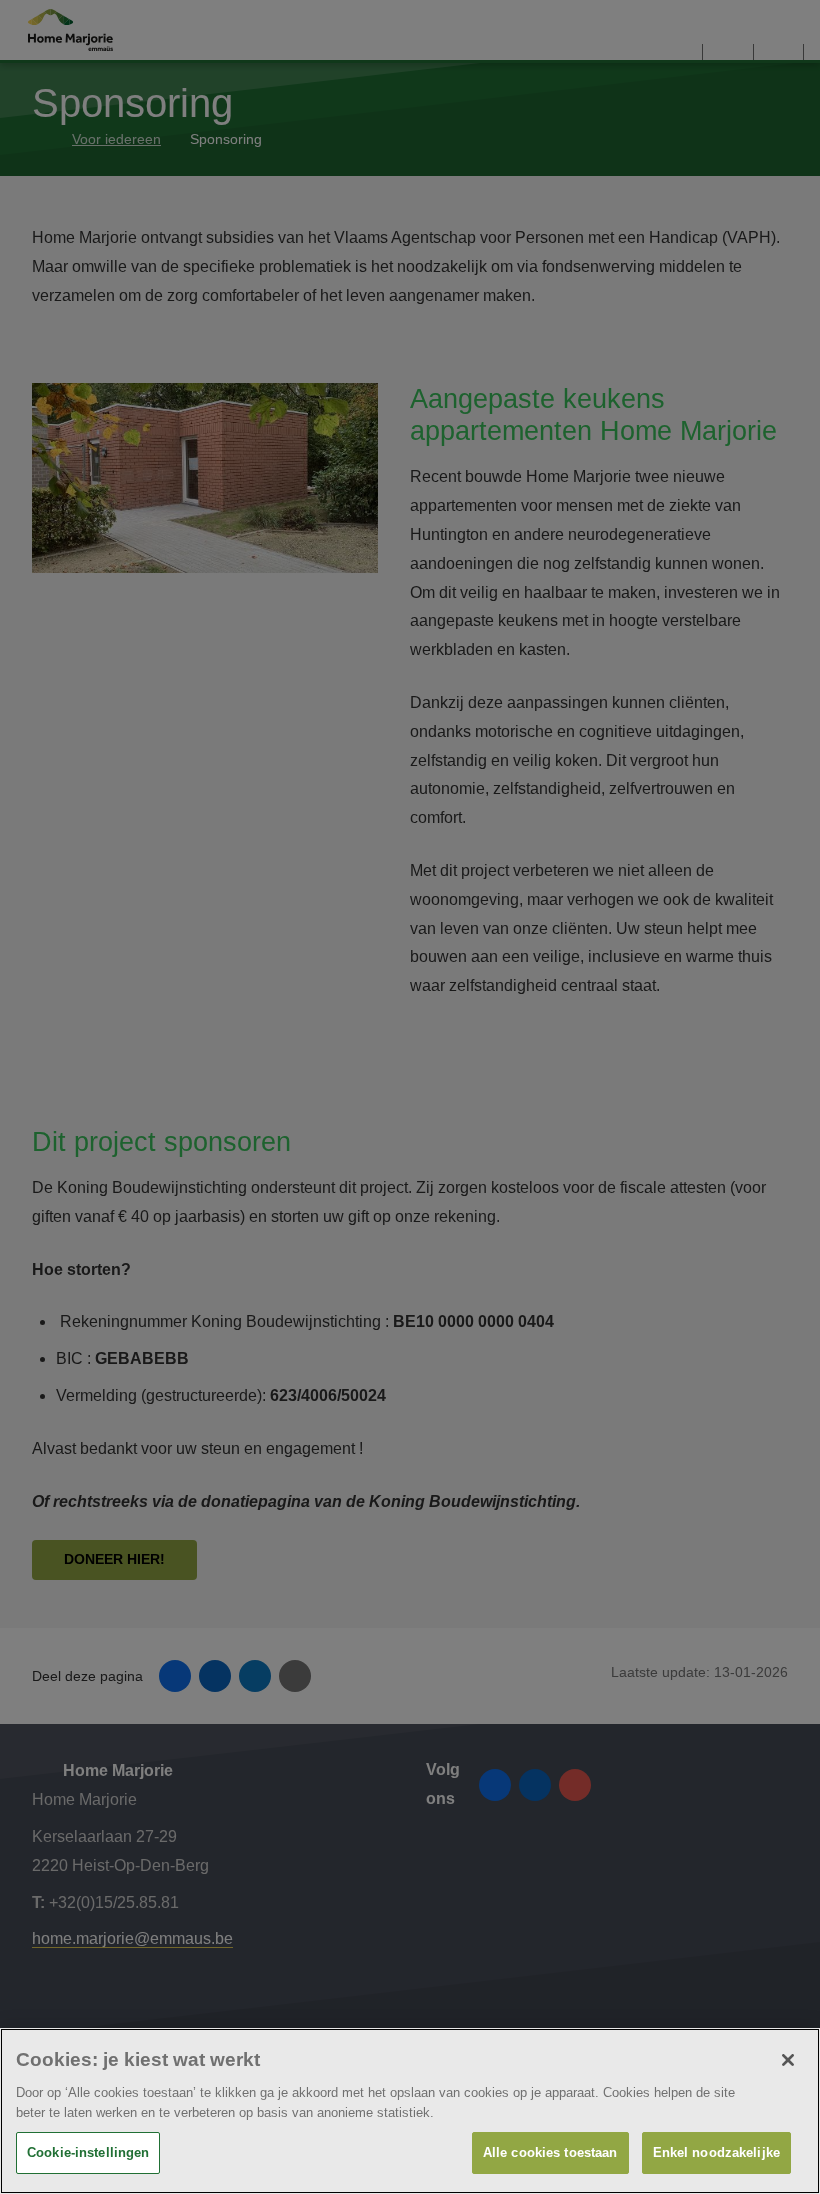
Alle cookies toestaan (550, 2152)
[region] (410, 2111)
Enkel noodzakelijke (716, 2152)
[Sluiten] (788, 2060)
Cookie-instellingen (88, 2152)
